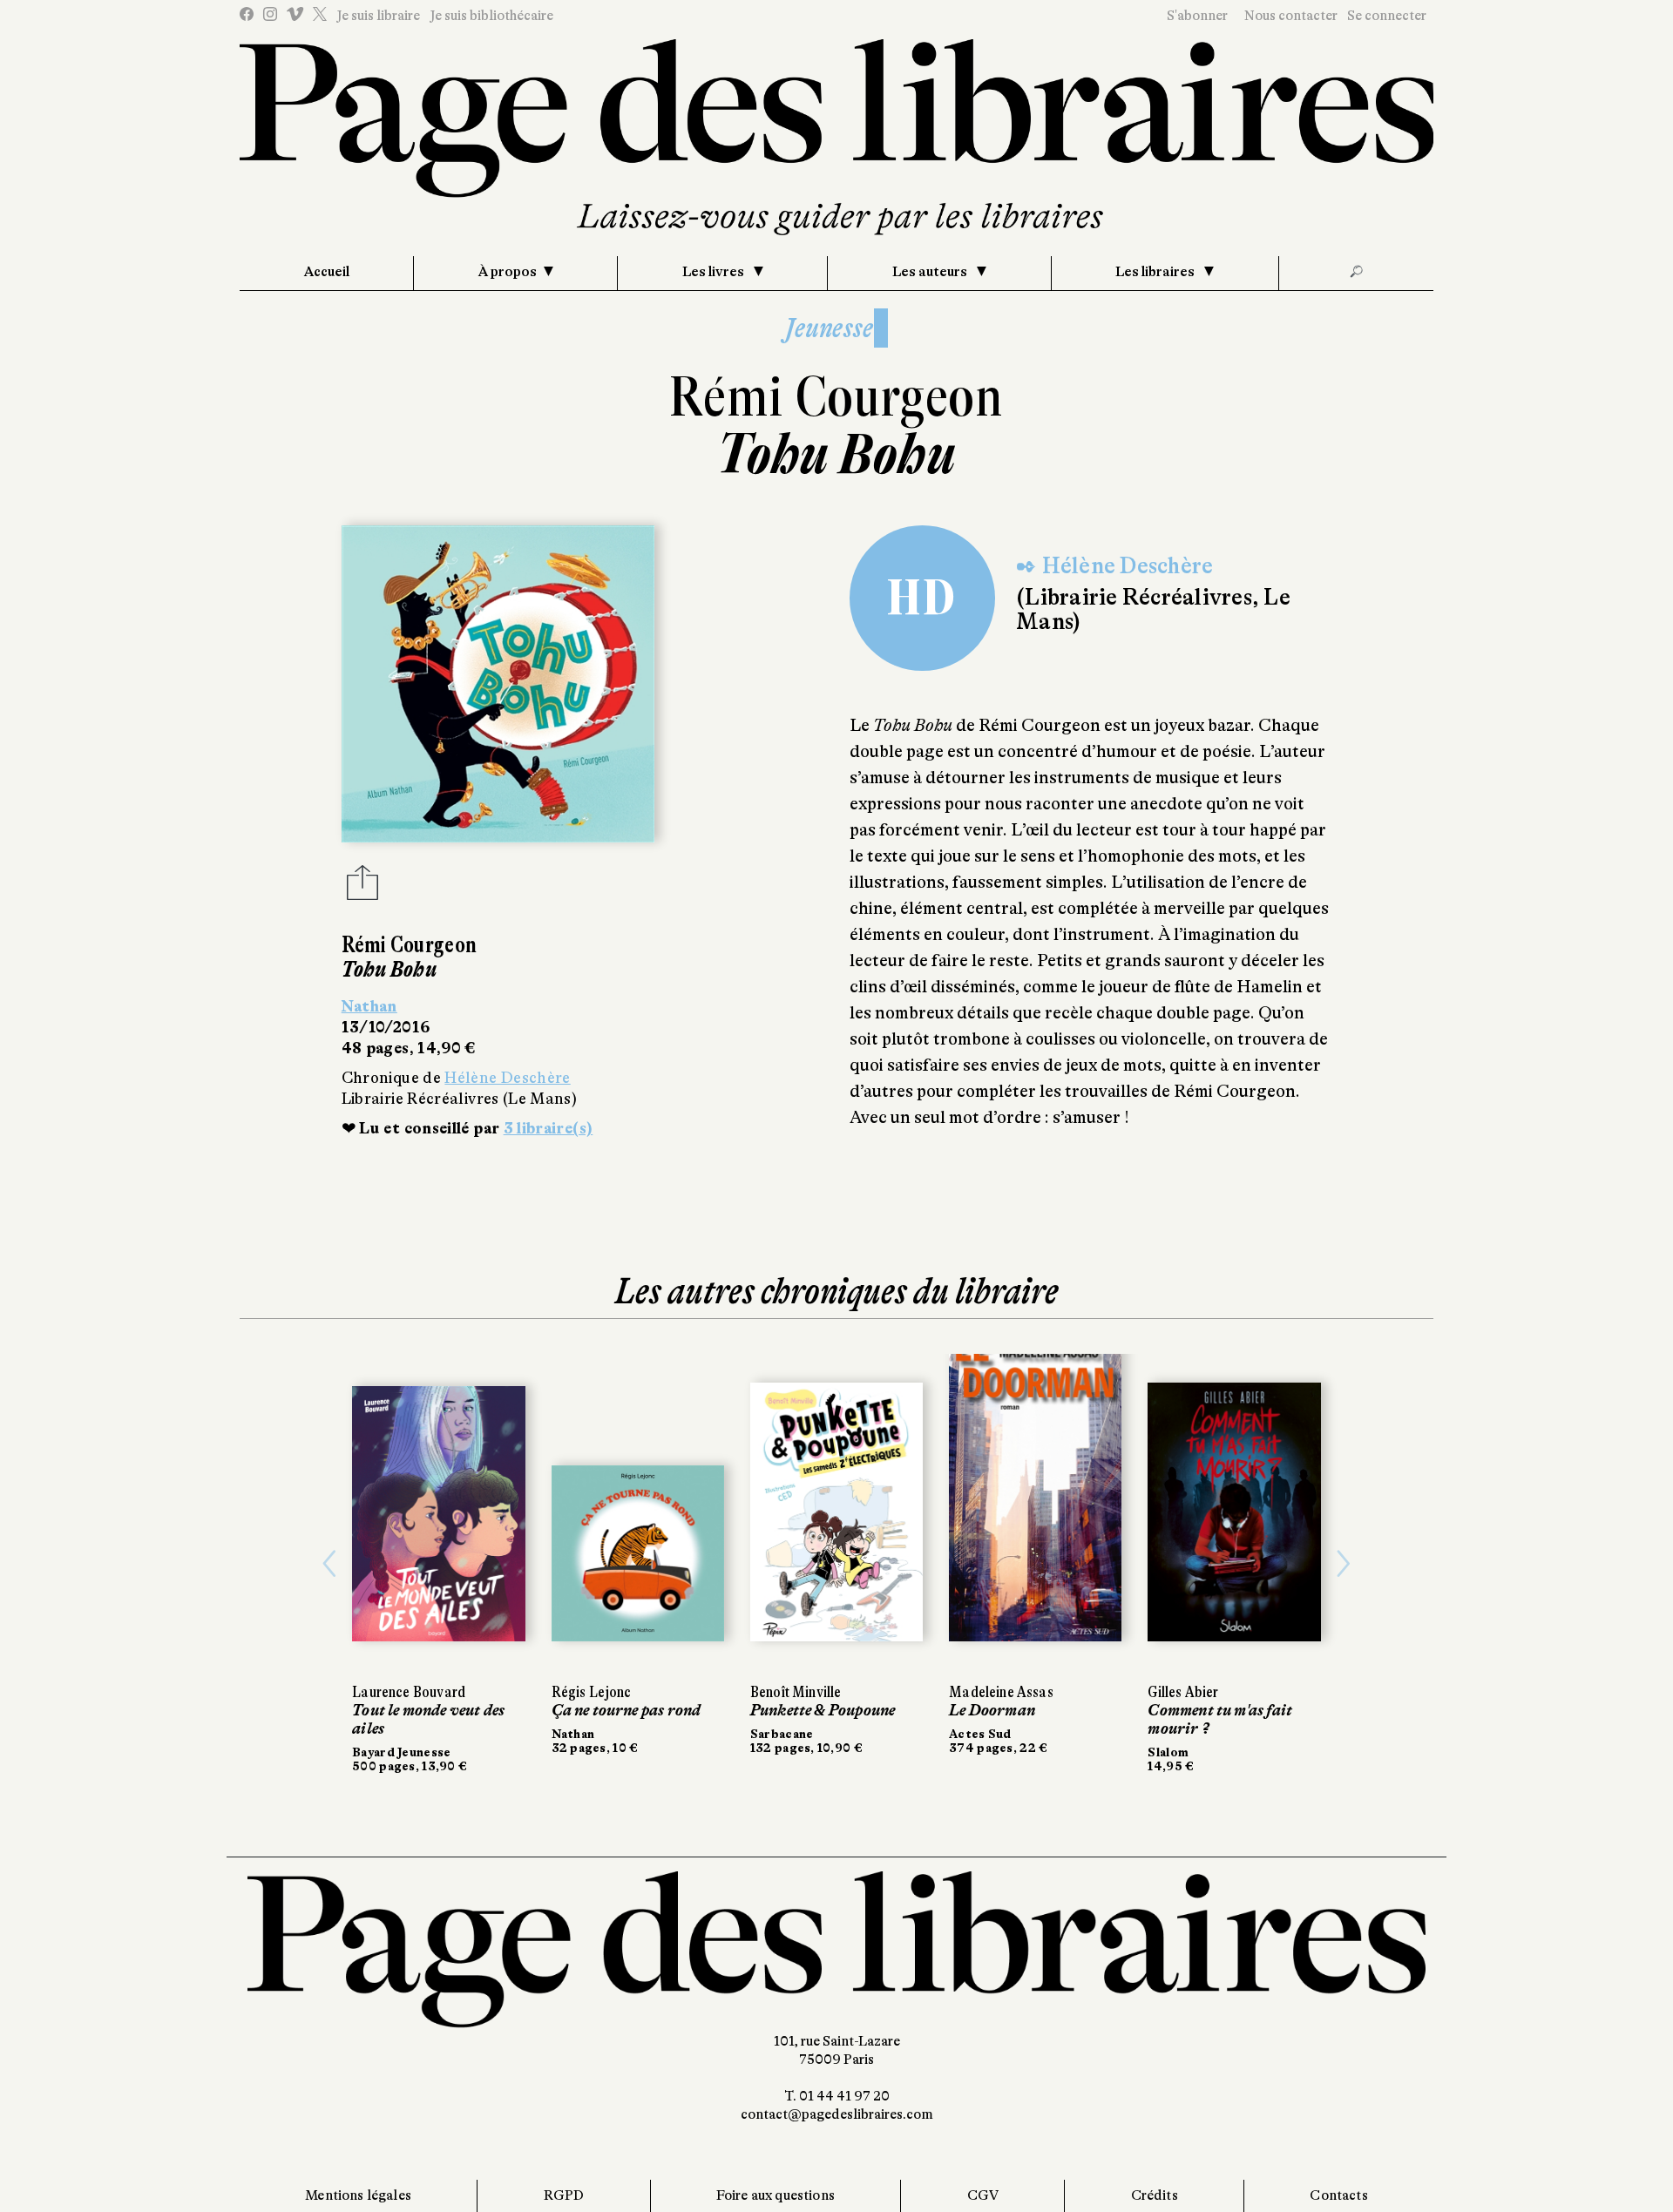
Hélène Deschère (507, 1078)
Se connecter (1387, 16)
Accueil (327, 272)
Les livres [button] (715, 272)
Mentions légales (358, 2195)
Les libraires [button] (1156, 272)
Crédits (1155, 2195)
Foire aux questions (776, 2195)
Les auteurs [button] (931, 272)
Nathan (369, 1006)
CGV (983, 2195)
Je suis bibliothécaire (491, 16)
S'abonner (1197, 16)
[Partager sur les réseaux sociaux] (362, 888)
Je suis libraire (378, 16)
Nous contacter (1291, 16)
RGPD (564, 2195)
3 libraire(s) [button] (549, 1128)
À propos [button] (508, 272)
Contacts (1338, 2195)
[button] (329, 1563)
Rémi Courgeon (836, 397)
